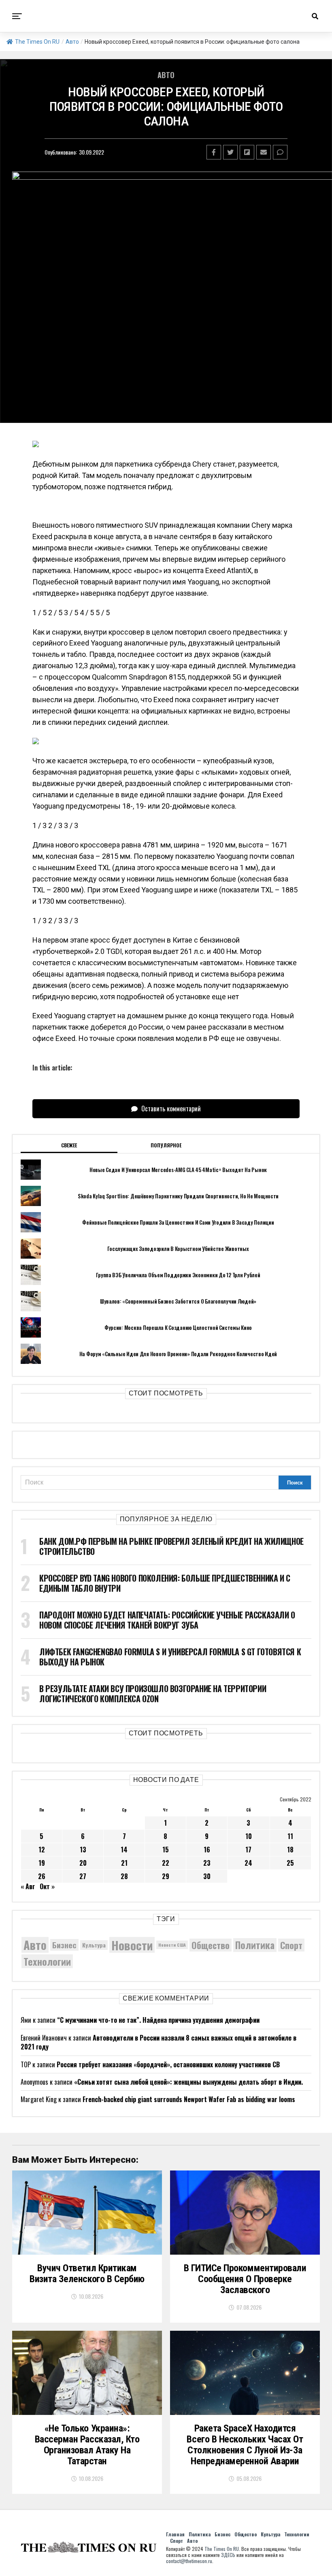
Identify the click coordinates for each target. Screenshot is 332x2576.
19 (42, 1863)
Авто (72, 42)
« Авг (28, 1886)
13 (83, 1850)
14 (124, 1850)
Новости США (172, 1945)
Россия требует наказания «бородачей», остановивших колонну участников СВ (168, 2064)
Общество (211, 1945)
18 (290, 1850)
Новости (132, 1945)
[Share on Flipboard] (247, 152)
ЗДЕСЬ (228, 2555)
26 (42, 1876)
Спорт (291, 1945)
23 (207, 1863)
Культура (94, 1945)
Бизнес (64, 1945)
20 (83, 1863)
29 (166, 1876)
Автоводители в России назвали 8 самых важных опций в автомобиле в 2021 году (159, 2042)
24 (248, 1863)
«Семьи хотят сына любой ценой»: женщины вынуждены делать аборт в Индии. (188, 2082)
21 (124, 1863)
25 (290, 1863)
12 (42, 1850)
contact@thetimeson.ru (189, 2561)
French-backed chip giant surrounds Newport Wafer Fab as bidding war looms (189, 2099)
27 (83, 1876)
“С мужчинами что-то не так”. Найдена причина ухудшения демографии (158, 2020)
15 (166, 1850)
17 (248, 1850)
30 (207, 1876)
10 (249, 1836)
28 (124, 1876)
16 (207, 1850)
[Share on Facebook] (214, 152)
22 (166, 1863)
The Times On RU (37, 42)
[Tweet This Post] (230, 152)
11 (290, 1836)
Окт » (47, 1886)
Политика (255, 1945)
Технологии (47, 1961)
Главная (175, 2534)
